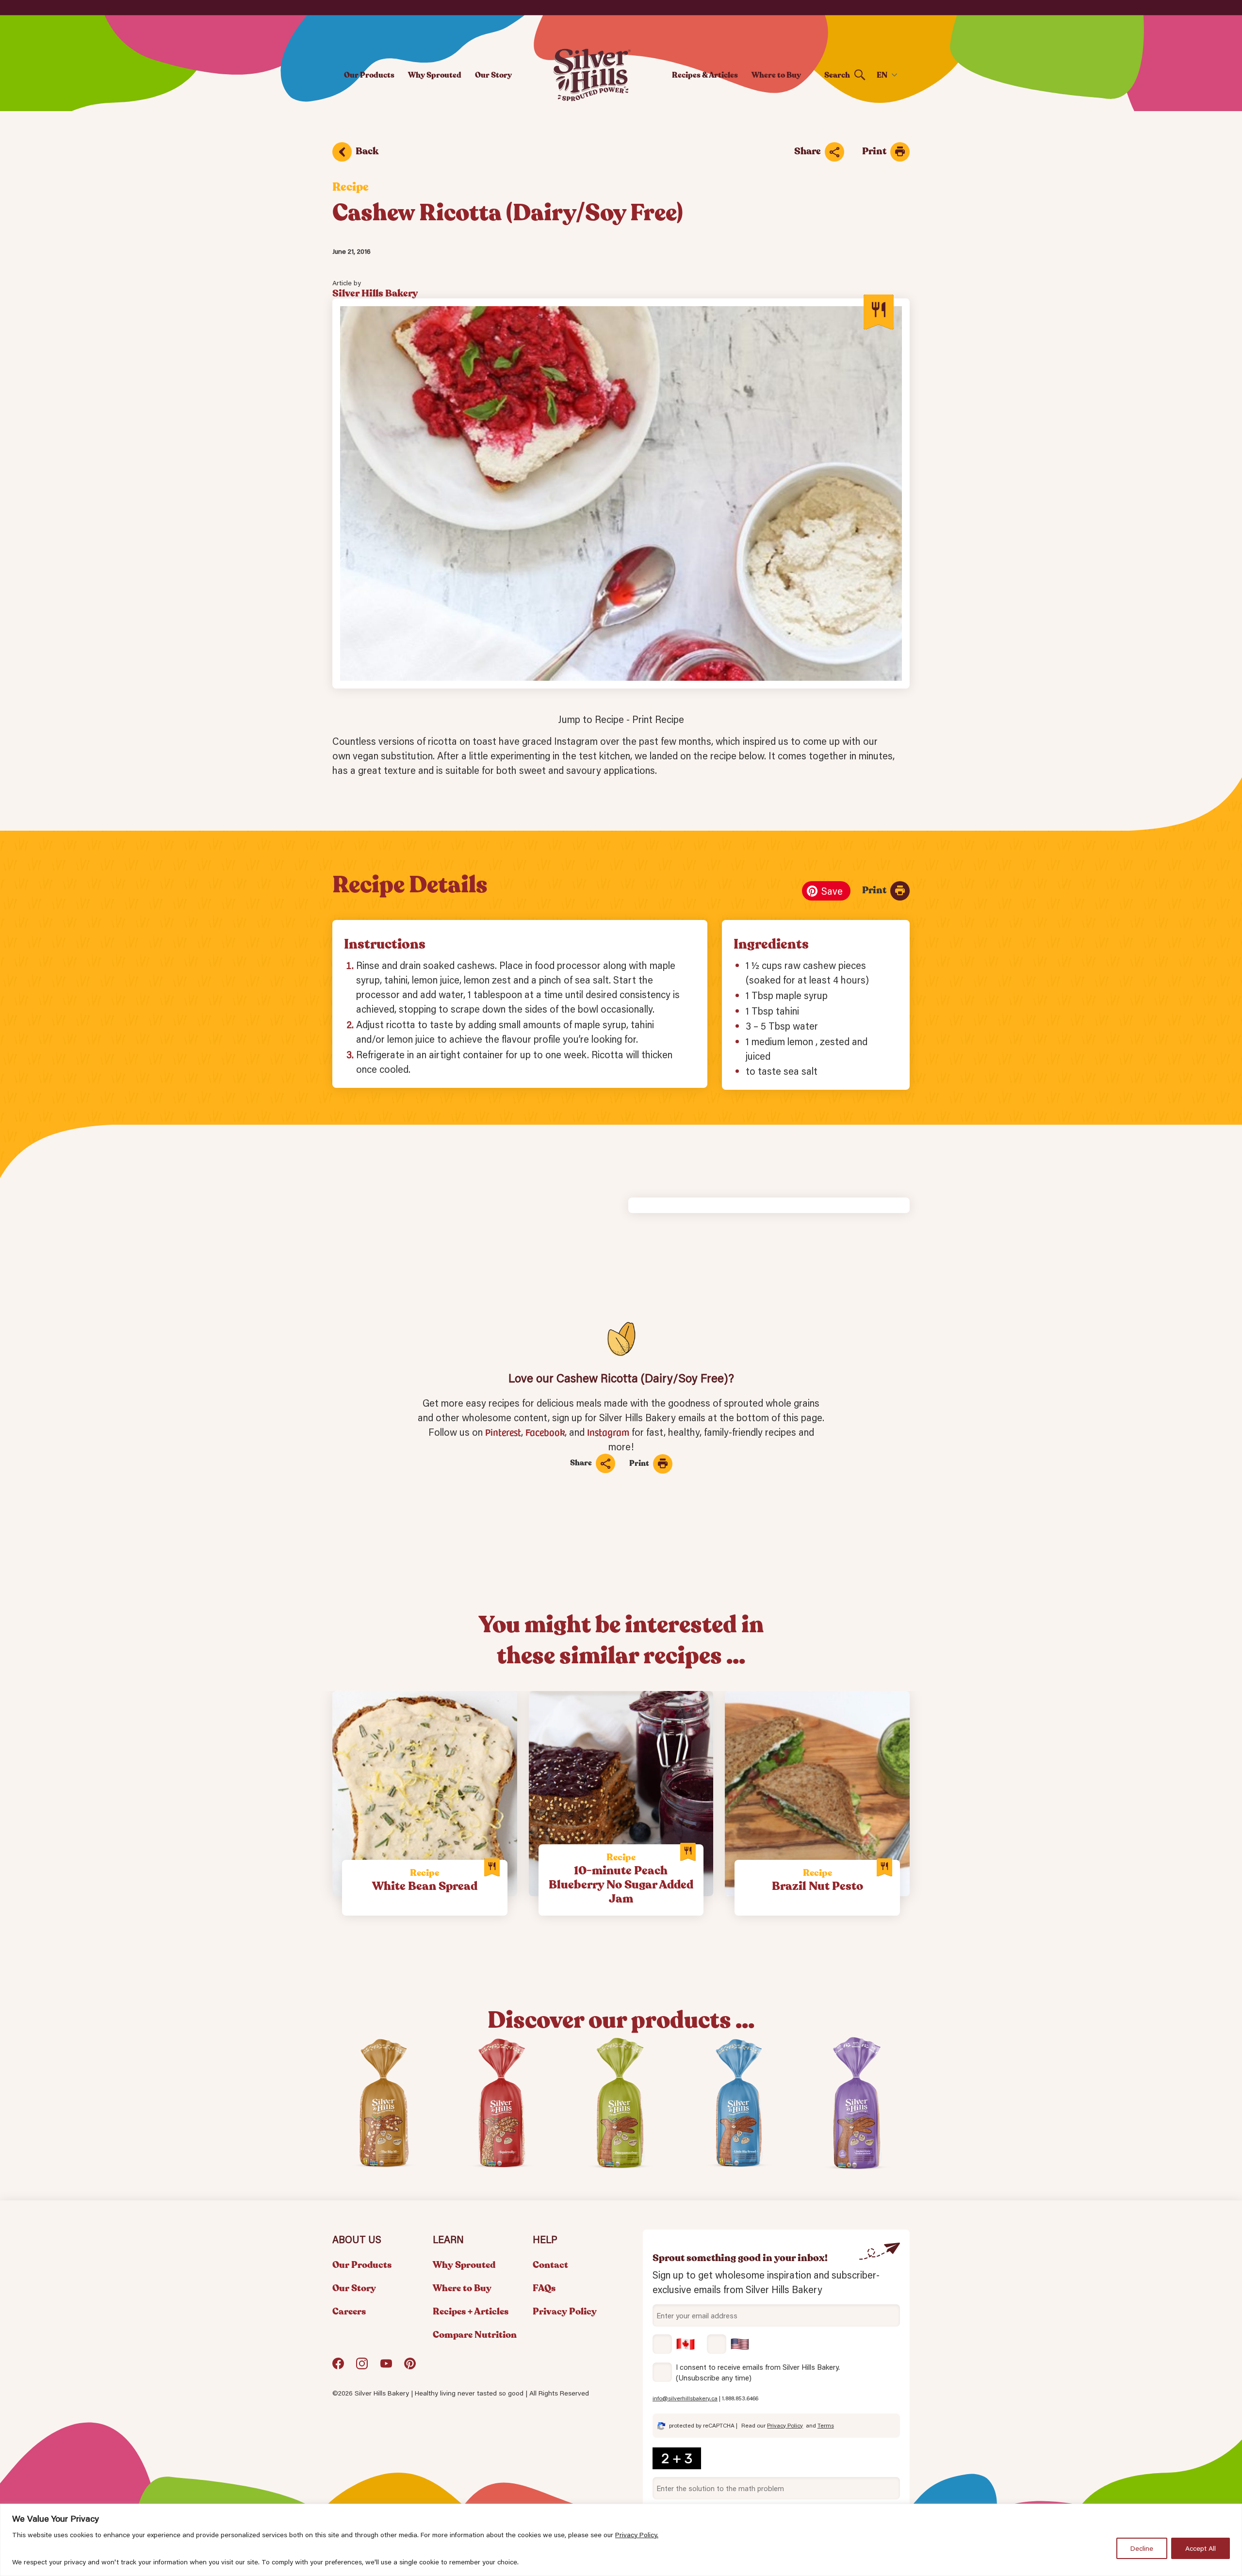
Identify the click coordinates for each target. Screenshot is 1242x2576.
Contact (550, 2265)
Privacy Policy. (637, 2535)
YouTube (386, 2367)
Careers (349, 2312)
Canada (674, 2344)
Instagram (608, 1432)
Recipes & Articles (705, 75)
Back (367, 151)
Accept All (1201, 2548)
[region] (621, 2540)
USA (728, 2344)
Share (808, 151)
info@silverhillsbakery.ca (685, 2398)
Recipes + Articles (471, 2312)
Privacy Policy (565, 2312)
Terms (826, 2425)
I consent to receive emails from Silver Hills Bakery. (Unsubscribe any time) (758, 2372)
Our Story (493, 75)
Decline (1142, 2548)
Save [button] (832, 891)
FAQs (544, 2288)
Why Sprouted (435, 75)
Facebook (545, 1432)
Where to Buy (776, 75)
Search (837, 75)
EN (882, 75)
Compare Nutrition (475, 2335)
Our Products (369, 75)
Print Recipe (658, 719)
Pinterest (503, 1432)
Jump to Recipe (591, 719)
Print (874, 151)
